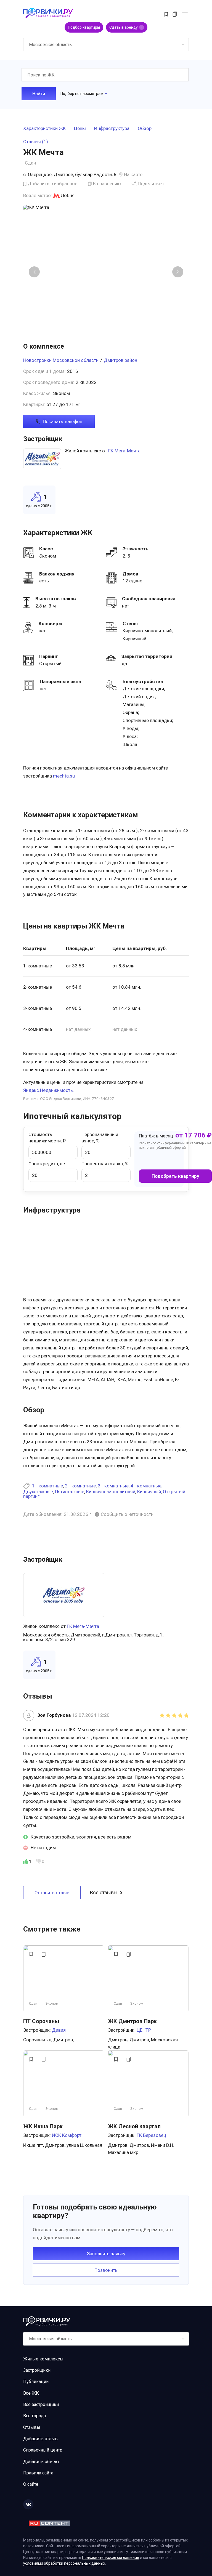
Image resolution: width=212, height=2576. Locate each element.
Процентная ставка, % (105, 1164)
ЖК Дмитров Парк (132, 2021)
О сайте (31, 2484)
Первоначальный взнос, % (100, 1138)
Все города (35, 2416)
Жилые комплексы (43, 2359)
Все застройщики (41, 2404)
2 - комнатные (80, 1486)
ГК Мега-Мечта (124, 451)
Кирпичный (149, 1492)
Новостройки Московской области (61, 360)
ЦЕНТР (144, 2030)
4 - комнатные (146, 1486)
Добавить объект (41, 2462)
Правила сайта (38, 2473)
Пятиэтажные (70, 1492)
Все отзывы (104, 1893)
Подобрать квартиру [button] (175, 1176)
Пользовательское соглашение (111, 2558)
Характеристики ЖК (44, 129)
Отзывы (32, 2427)
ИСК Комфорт (67, 2135)
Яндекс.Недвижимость (48, 1090)
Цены (80, 129)
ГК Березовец (151, 2135)
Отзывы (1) (36, 142)
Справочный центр (43, 2450)
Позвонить (106, 2270)
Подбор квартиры (84, 27)
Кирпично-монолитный (111, 1492)
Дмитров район (120, 360)
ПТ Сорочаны (41, 2021)
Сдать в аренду (126, 27)
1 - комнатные (47, 1486)
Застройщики (37, 2370)
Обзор (145, 129)
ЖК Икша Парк (43, 2126)
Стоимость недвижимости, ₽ (47, 1138)
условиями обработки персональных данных (64, 2563)
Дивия (59, 2030)
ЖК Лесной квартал (134, 2126)
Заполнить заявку (106, 2254)
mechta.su (64, 776)
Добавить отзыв (40, 2439)
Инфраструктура (112, 129)
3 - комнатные (113, 1486)
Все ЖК (31, 2393)
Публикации (36, 2382)
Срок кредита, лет (48, 1164)
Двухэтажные (38, 1492)
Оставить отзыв (52, 1893)
